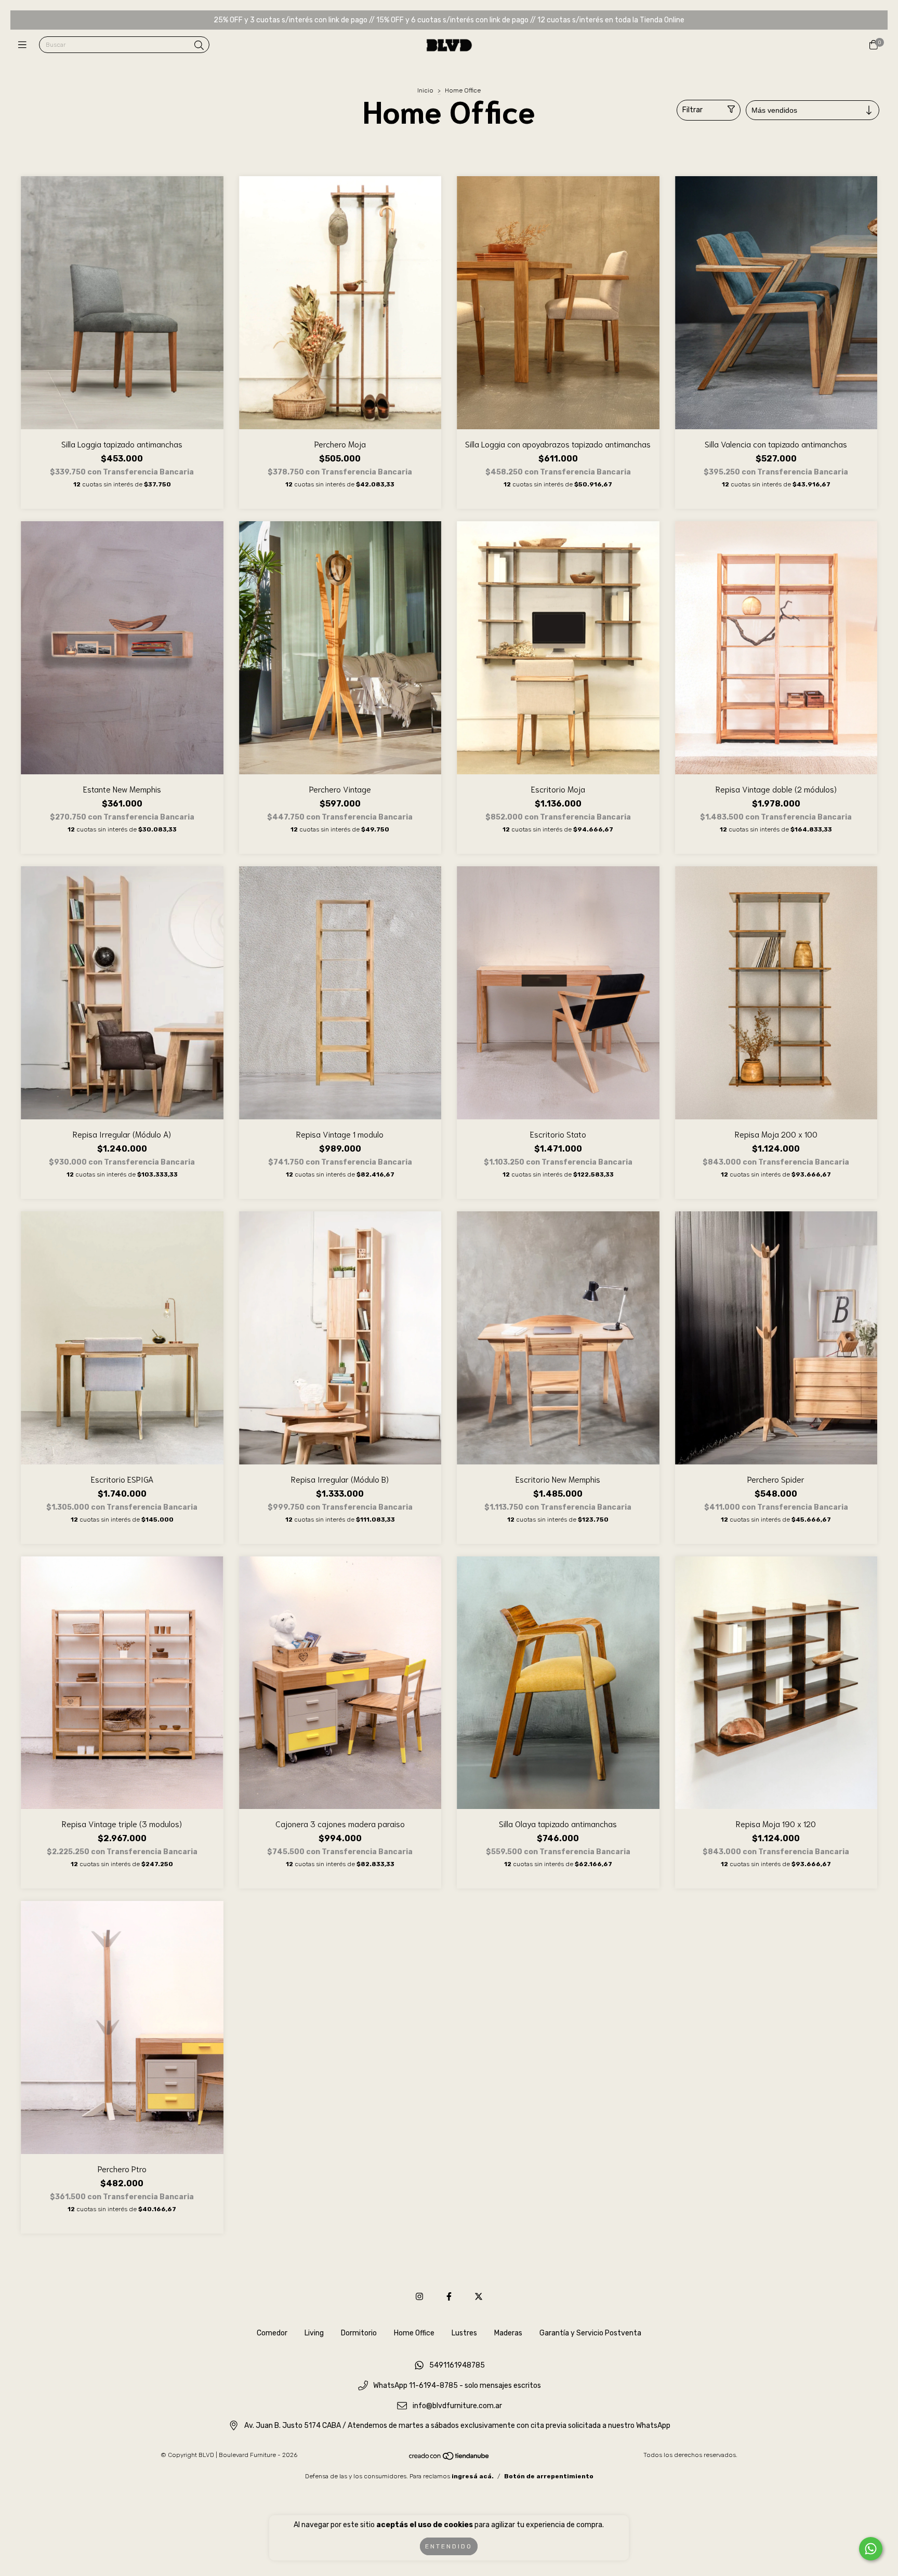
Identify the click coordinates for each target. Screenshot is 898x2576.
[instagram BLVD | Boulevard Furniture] (419, 2297)
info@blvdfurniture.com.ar (457, 2406)
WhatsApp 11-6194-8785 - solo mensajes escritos (457, 2386)
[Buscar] (199, 46)
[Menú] (25, 45)
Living (314, 2333)
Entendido (449, 2546)
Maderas (508, 2333)
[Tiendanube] (450, 2459)
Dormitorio (359, 2333)
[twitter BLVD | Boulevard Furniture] (479, 2297)
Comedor (272, 2333)
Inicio (425, 90)
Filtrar (692, 110)
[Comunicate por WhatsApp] (871, 2549)
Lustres (464, 2333)
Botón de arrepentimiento (549, 2476)
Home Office (414, 2333)
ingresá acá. (473, 2476)
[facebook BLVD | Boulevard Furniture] (449, 2297)
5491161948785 (457, 2366)
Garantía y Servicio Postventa (590, 2333)
